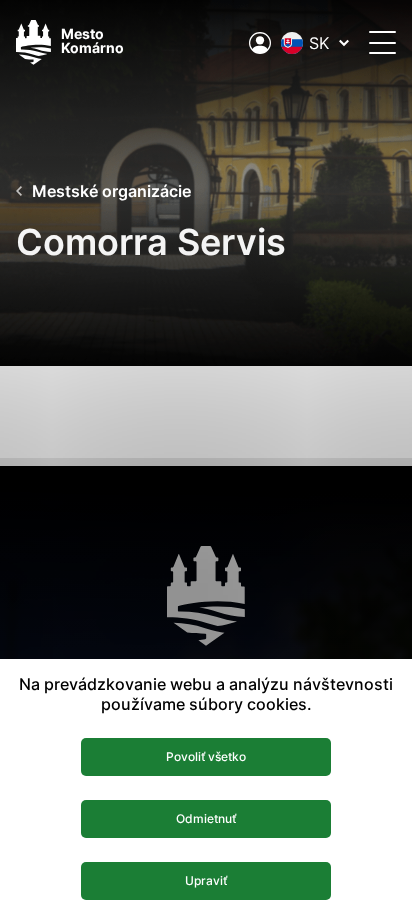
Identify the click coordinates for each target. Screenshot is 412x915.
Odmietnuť (206, 818)
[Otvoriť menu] (382, 42)
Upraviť (206, 880)
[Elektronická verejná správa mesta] (260, 43)
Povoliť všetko (206, 756)
